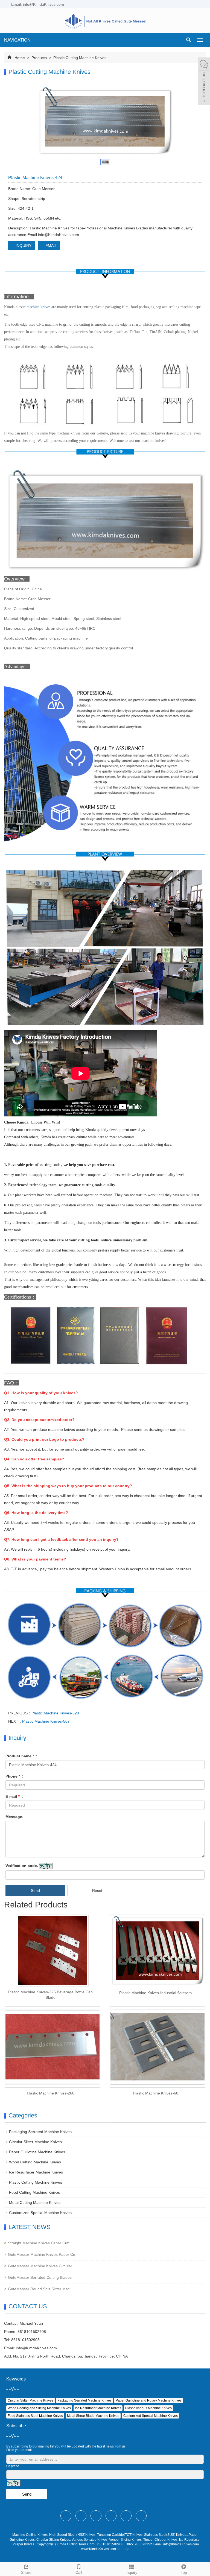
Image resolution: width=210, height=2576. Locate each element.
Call (79, 2572)
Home (20, 58)
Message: (14, 1817)
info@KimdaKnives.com (36, 2348)
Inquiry (131, 2572)
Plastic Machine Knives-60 (156, 2093)
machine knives (38, 307)
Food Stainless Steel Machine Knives (35, 2416)
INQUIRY (23, 246)
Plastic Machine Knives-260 (51, 2093)
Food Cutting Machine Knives (34, 2192)
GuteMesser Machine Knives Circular (40, 2266)
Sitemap (123, 2549)
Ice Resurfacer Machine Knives (36, 2172)
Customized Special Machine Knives (40, 2213)
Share (26, 2572)
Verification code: (22, 1866)
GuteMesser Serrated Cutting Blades (40, 2277)
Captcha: (13, 2466)
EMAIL (51, 246)
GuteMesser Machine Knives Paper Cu (42, 2254)
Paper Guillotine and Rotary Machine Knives (149, 2400)
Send (35, 1891)
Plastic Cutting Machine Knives (79, 58)
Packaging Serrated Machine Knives (40, 2132)
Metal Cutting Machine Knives (35, 2202)
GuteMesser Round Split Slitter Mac (39, 2289)
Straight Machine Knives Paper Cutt (39, 2243)
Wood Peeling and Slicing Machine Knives (39, 2408)
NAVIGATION (17, 40)
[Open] (204, 82)
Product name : (21, 1756)
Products (39, 58)
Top (184, 2572)
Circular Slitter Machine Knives (35, 2142)
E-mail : (14, 1796)
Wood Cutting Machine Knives (35, 2162)
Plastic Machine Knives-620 (55, 1713)
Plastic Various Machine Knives (148, 2408)
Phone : (14, 1776)
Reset (97, 1891)
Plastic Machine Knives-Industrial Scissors (155, 1993)
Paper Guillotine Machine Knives (37, 2152)
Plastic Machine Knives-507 (46, 1721)
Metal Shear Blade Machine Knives (93, 2416)
